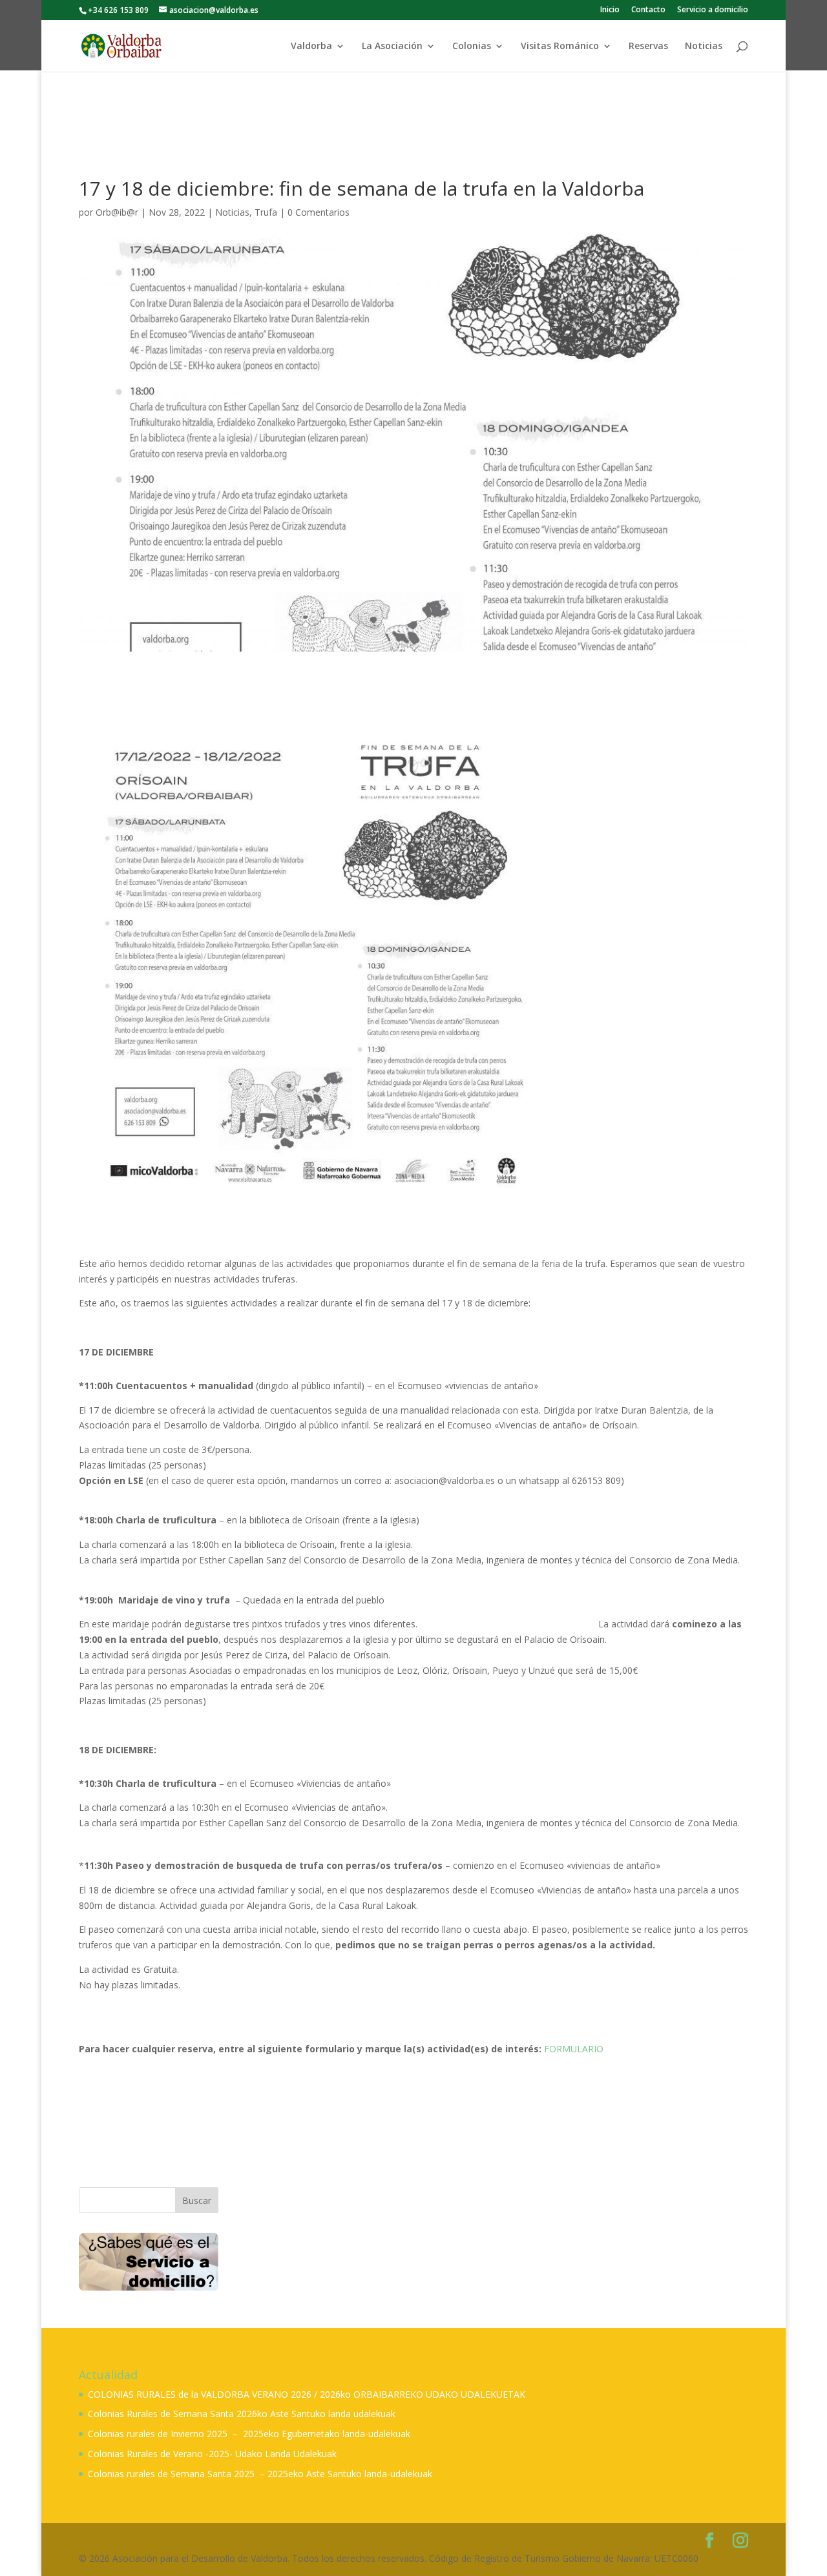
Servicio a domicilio (713, 10)
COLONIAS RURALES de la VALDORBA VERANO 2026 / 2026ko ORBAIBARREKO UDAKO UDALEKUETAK (307, 2394)
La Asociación (392, 46)
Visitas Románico (560, 46)
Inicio (610, 10)
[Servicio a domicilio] (149, 2262)
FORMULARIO (574, 2049)
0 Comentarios (319, 212)
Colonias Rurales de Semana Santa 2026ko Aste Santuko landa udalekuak (242, 2414)
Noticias (704, 46)
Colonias (472, 46)
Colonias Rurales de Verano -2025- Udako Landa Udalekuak (212, 2454)
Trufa (266, 212)
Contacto (648, 10)
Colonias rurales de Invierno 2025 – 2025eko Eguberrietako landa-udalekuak (249, 2434)
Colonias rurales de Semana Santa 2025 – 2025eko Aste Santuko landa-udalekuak (260, 2474)
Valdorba (311, 46)
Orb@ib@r (117, 212)
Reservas (648, 46)
